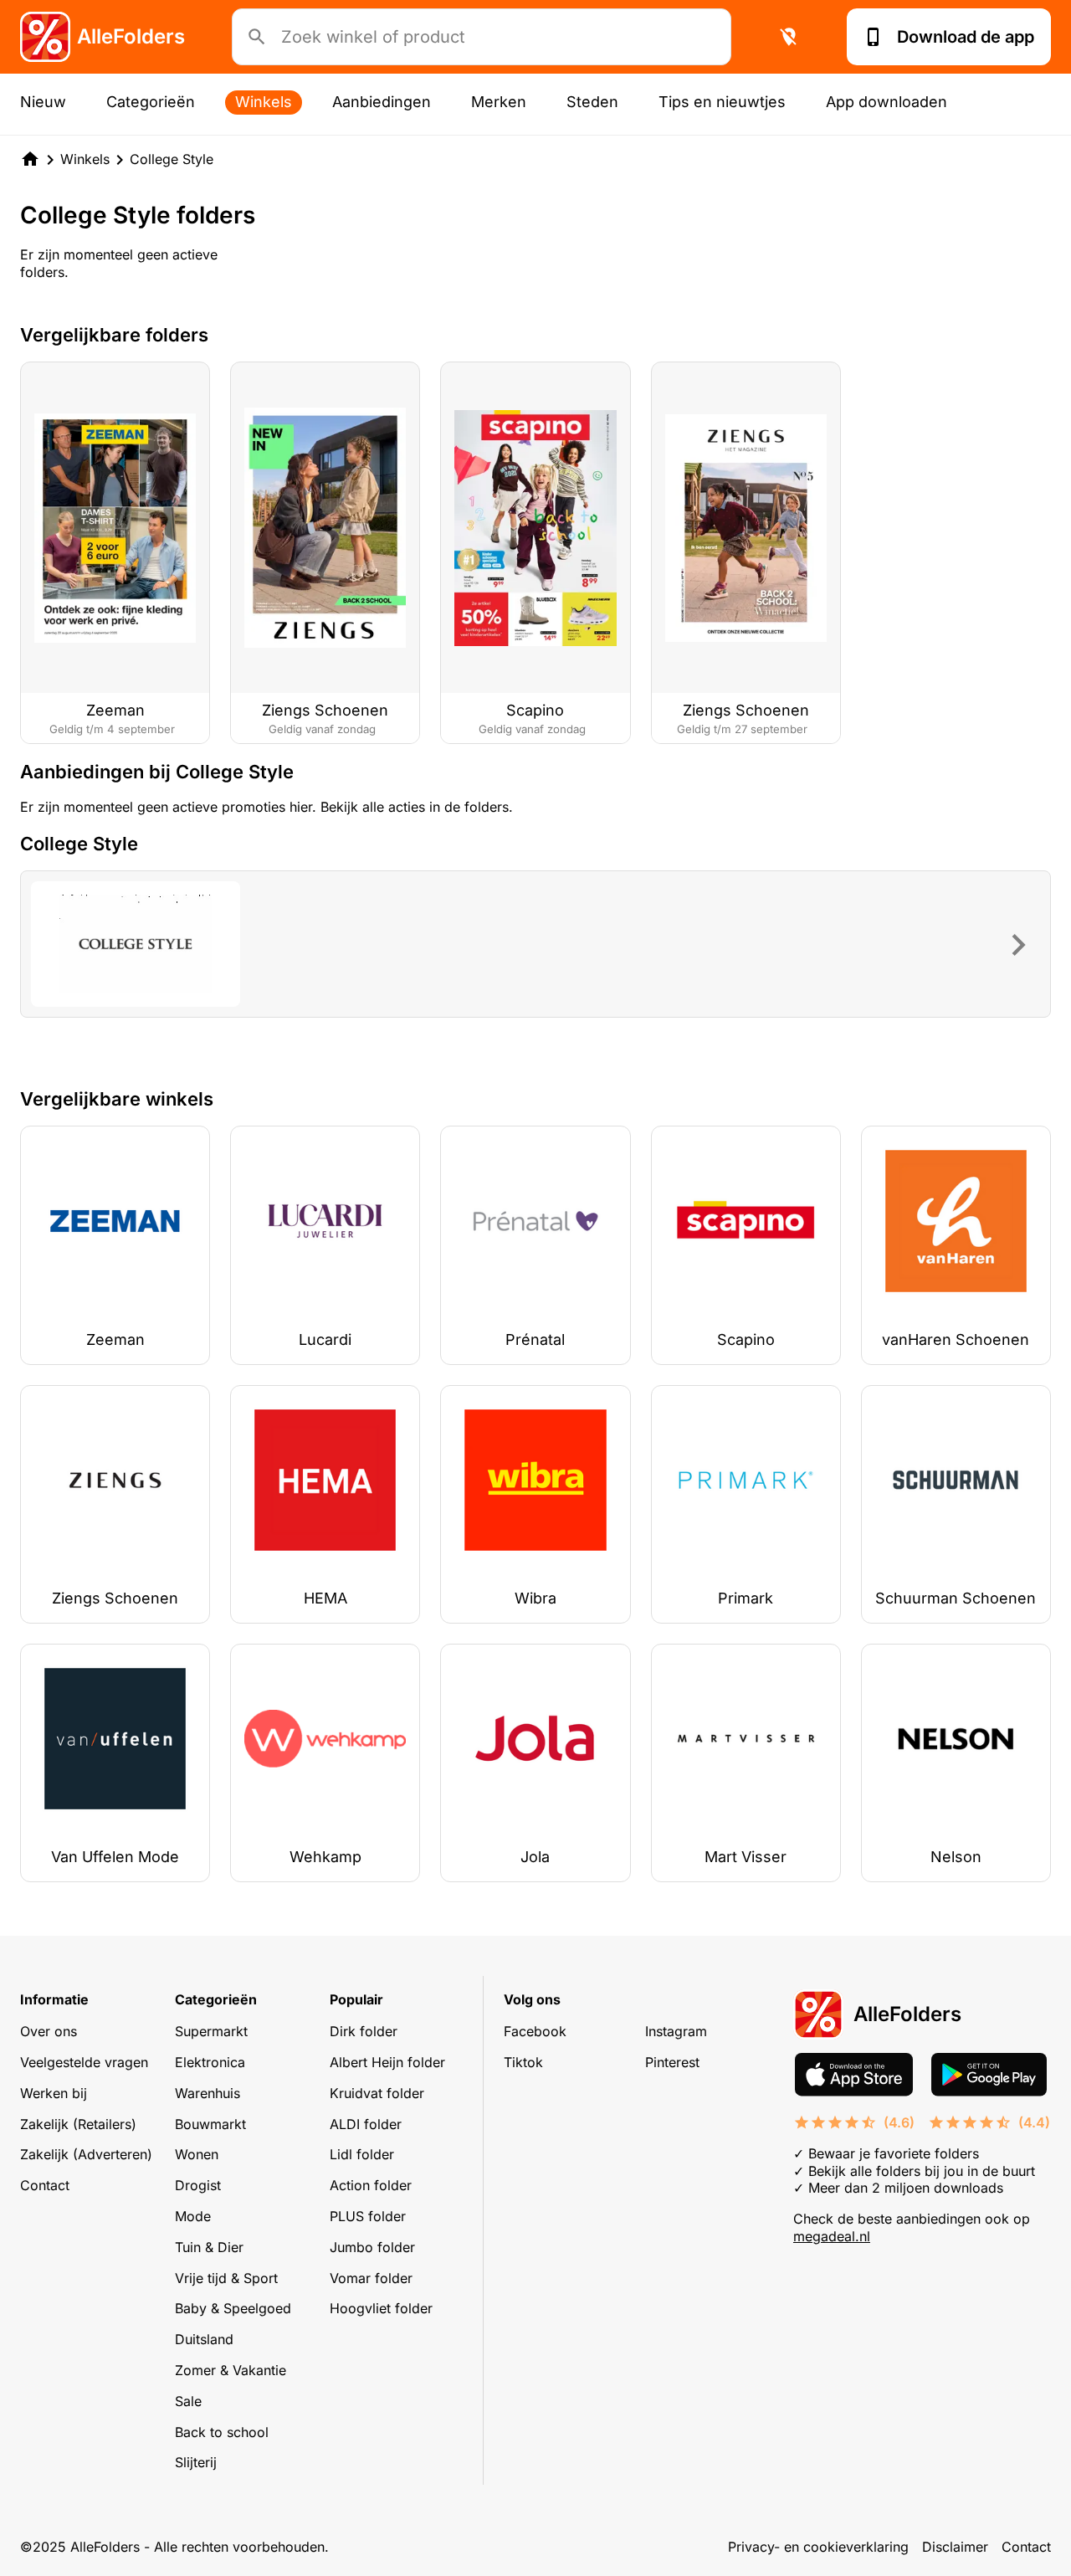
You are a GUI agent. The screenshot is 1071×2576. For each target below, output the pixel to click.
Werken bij (54, 2093)
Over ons (49, 2031)
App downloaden (887, 102)
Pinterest (672, 2062)
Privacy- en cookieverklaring (818, 2547)
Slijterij (196, 2462)
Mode (193, 2216)
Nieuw (43, 102)
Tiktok (523, 2062)
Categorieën (151, 102)
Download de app (966, 37)
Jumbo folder (372, 2247)
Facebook (535, 2031)
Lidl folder (362, 2154)
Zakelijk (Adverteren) (86, 2154)
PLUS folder (368, 2216)
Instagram (676, 2031)
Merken (499, 102)
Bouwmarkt (210, 2124)
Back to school (222, 2432)
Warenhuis (208, 2093)
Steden (592, 102)
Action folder (371, 2185)
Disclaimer (955, 2547)
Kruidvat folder (377, 2093)
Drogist (198, 2185)
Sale (188, 2401)
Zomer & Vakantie (231, 2370)
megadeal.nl (832, 2236)
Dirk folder (364, 2031)
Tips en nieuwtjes (722, 102)
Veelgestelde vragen (84, 2062)
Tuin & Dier (209, 2247)
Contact (45, 2185)
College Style (172, 159)
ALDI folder (366, 2124)
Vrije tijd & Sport (226, 2278)
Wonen (197, 2154)
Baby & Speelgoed (233, 2308)
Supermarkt (211, 2031)
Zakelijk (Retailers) (78, 2124)
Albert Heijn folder (387, 2062)
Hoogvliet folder (381, 2308)
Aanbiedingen (382, 102)
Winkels (264, 102)
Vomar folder (371, 2278)
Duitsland (204, 2339)
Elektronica (210, 2062)
